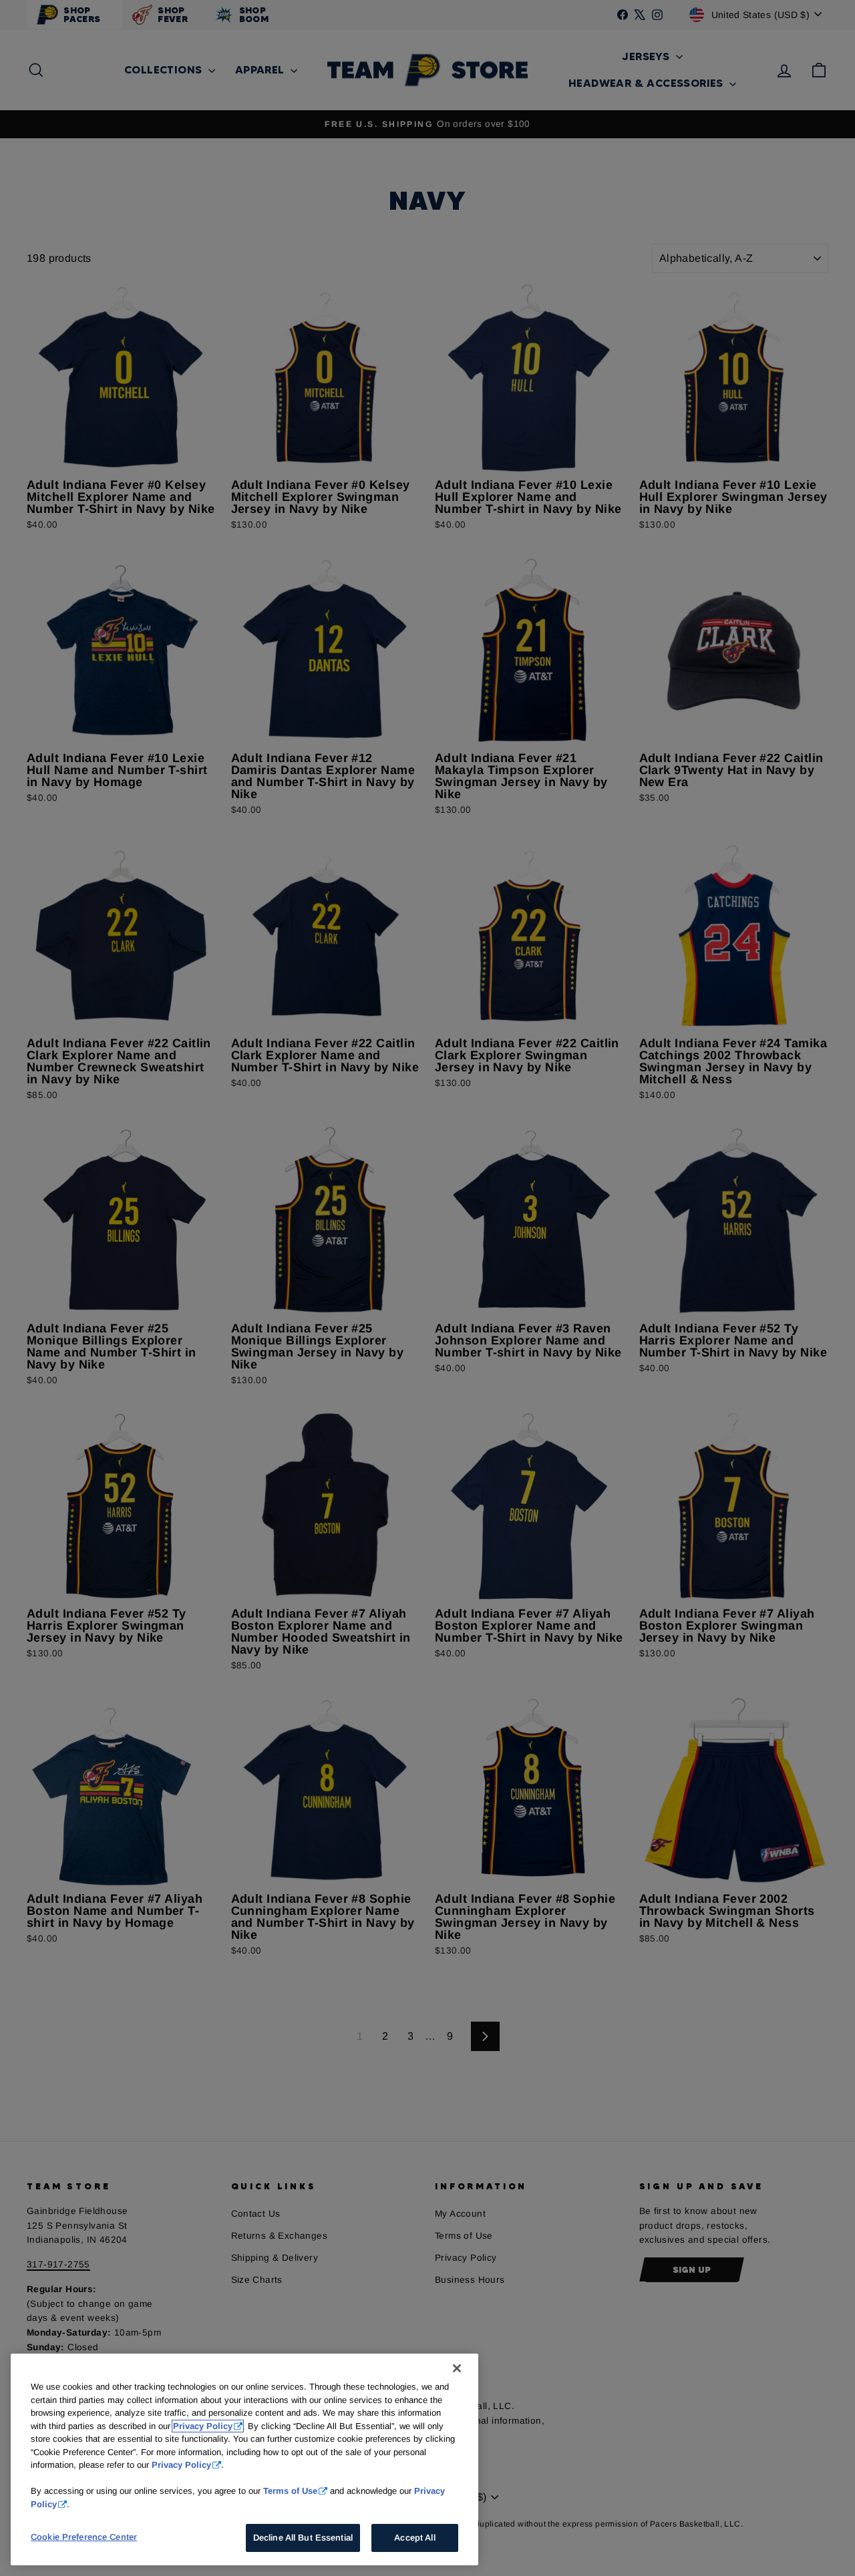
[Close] (457, 2368)
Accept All (414, 2538)
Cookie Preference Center (84, 2537)
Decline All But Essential (303, 2538)
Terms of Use (290, 2491)
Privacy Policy (203, 2426)
